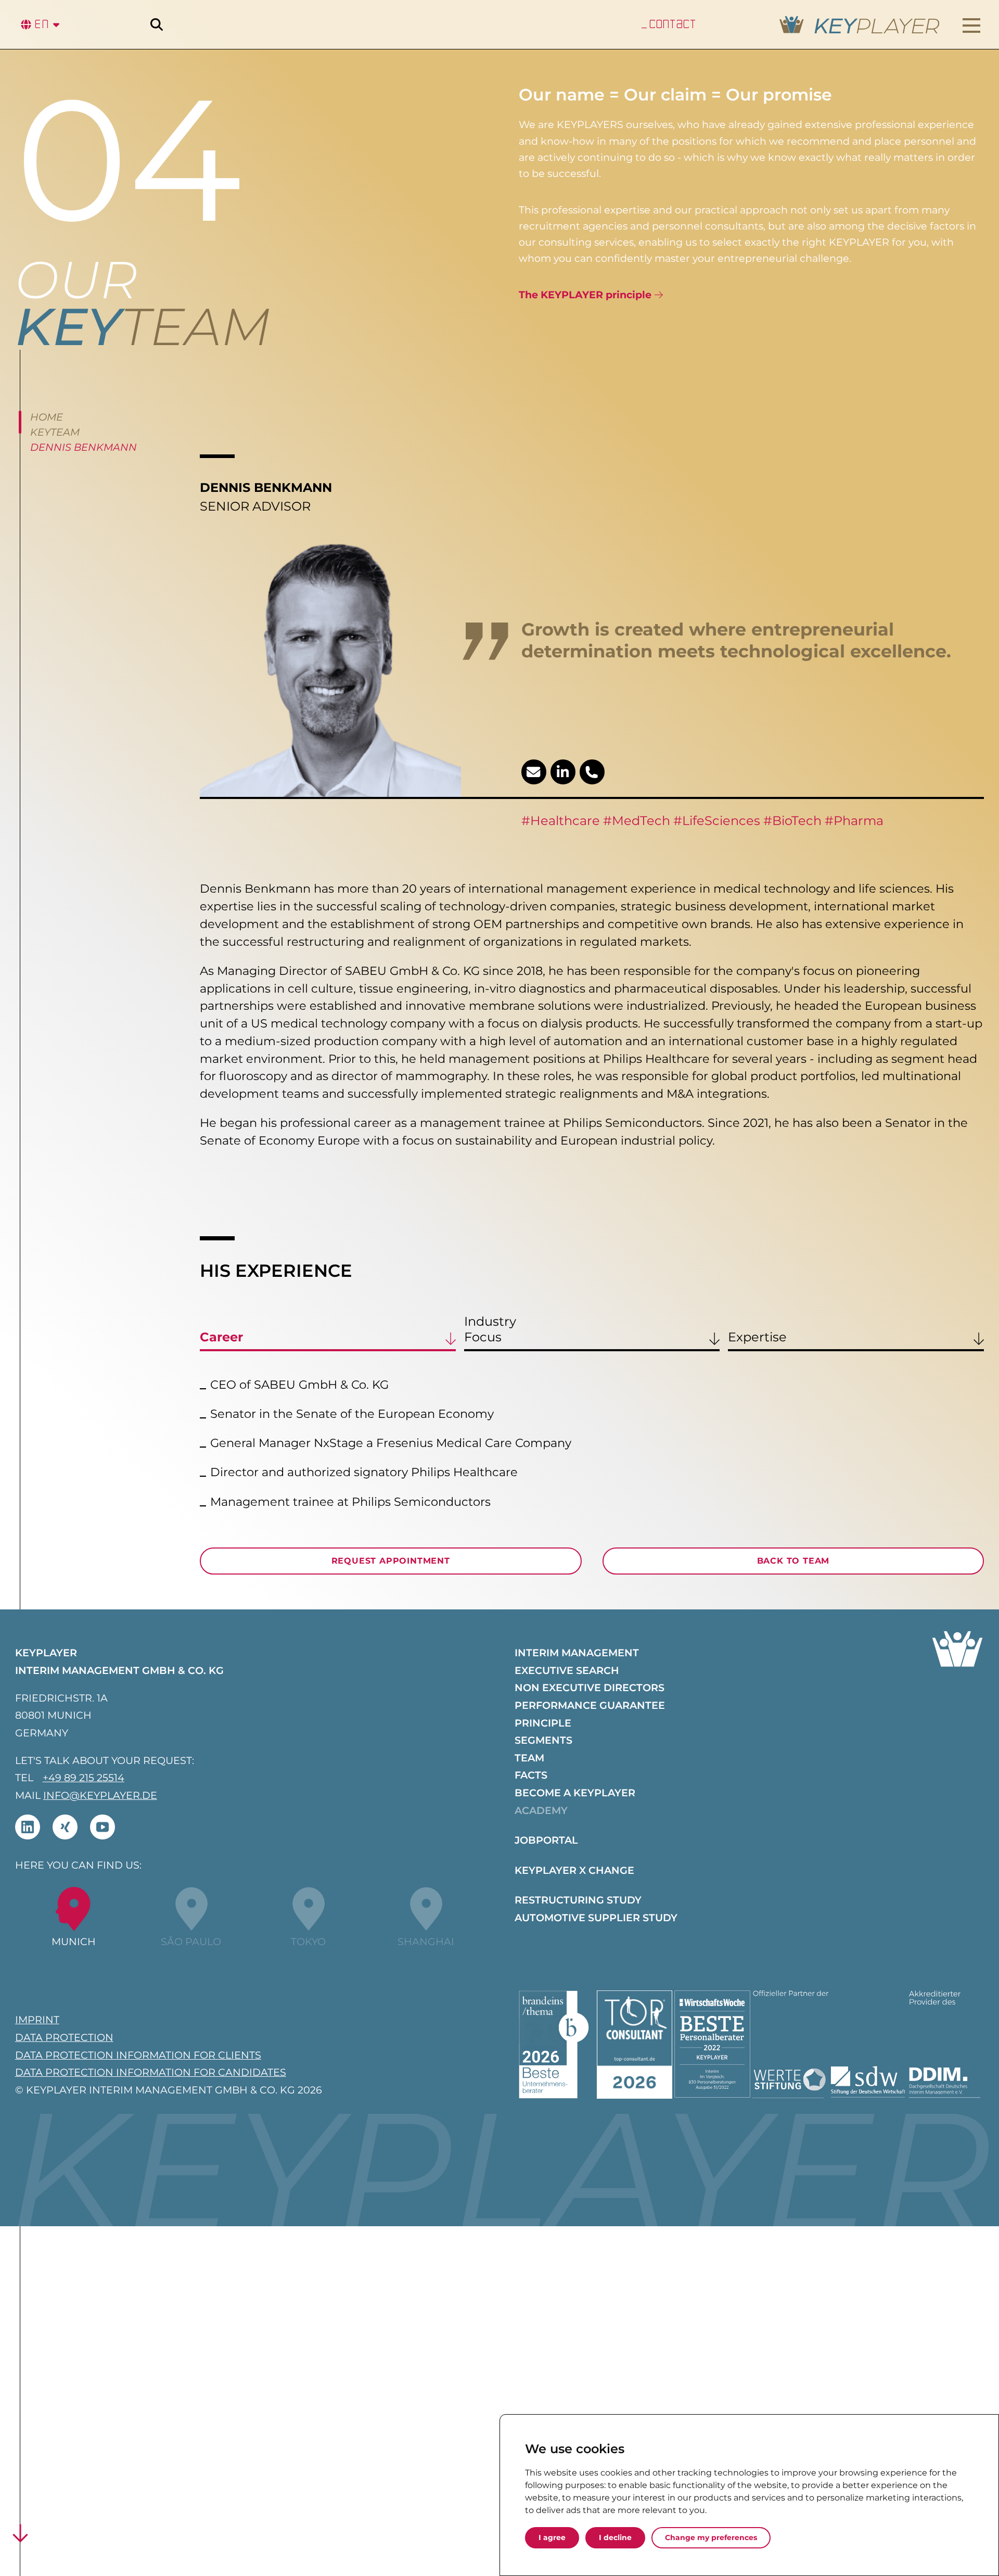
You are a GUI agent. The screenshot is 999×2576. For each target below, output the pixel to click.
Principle (543, 1723)
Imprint (37, 2020)
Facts (531, 1775)
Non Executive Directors (590, 1687)
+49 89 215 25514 (84, 1778)
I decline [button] (615, 2537)
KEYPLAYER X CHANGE (574, 1870)
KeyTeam (55, 432)
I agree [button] (552, 2537)
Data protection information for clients (138, 2055)
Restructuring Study (578, 1900)
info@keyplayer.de (100, 1795)
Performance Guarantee (590, 1705)
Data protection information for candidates (151, 2072)
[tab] (328, 1333)
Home (47, 417)
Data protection (64, 2037)
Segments (543, 1740)
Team (529, 1758)
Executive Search (567, 1670)
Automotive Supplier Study (596, 1918)
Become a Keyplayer (575, 1793)
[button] (972, 26)
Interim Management (577, 1653)
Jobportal (546, 1840)
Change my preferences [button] (711, 2537)
